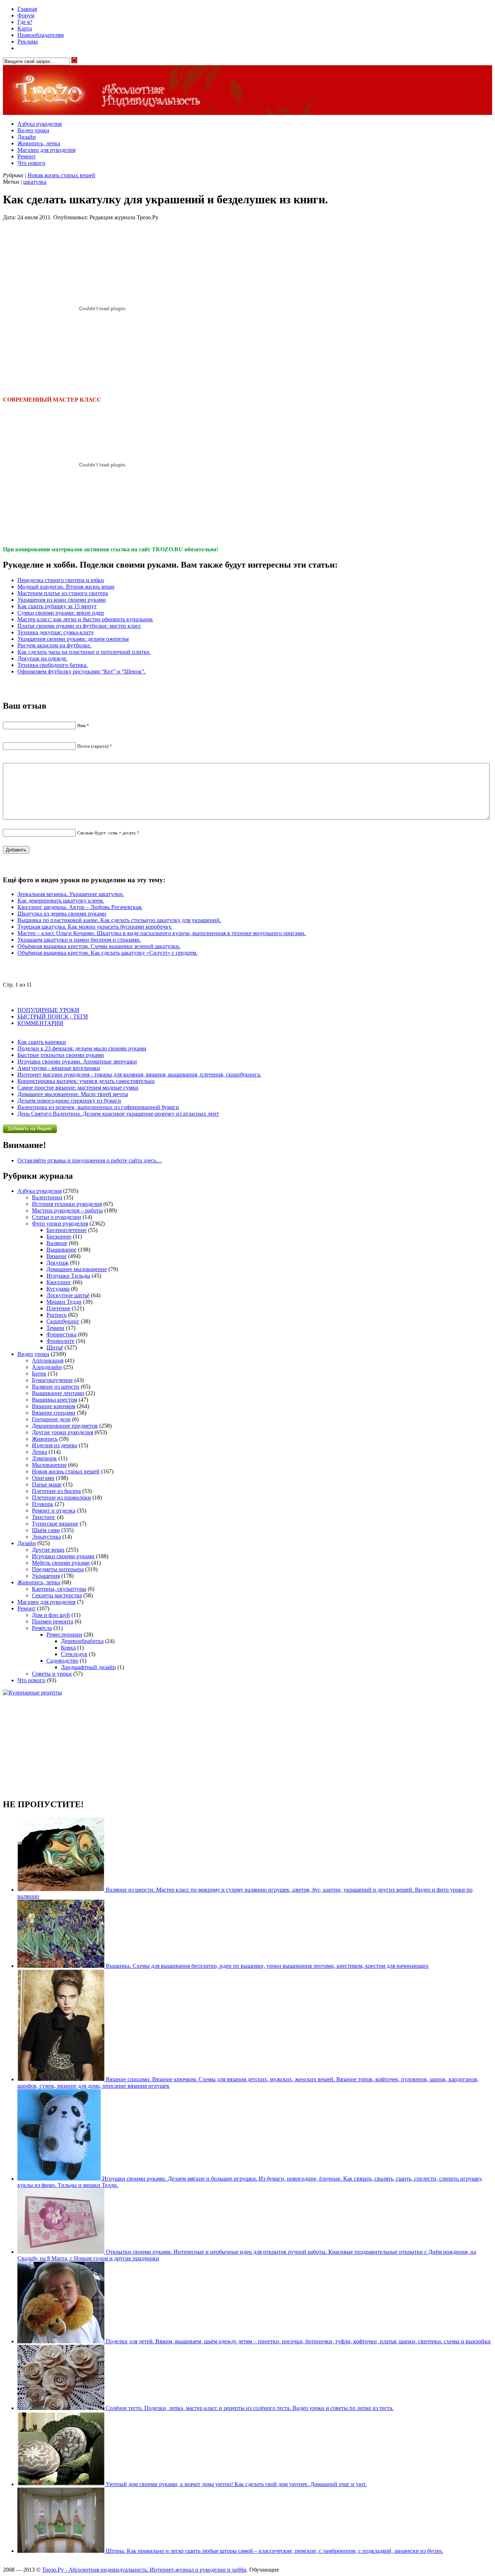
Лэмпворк (44, 1458)
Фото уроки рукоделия (60, 1223)
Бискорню (59, 1237)
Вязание (57, 1256)
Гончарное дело (51, 1419)
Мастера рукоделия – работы (67, 1210)
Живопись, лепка (39, 143)
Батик (39, 1374)
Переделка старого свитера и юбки (61, 580)
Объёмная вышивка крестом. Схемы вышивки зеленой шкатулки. (99, 946)
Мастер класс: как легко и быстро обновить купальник (85, 619)
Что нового (31, 163)
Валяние (57, 1243)
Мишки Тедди (64, 1302)
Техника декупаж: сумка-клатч (55, 632)
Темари (55, 1328)
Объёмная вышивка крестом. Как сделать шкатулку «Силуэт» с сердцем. (107, 953)
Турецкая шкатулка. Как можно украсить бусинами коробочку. (95, 927)
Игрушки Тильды (68, 1276)
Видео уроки (33, 130)
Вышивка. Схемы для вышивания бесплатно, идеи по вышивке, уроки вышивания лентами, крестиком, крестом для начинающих (267, 1966)
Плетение (58, 1308)
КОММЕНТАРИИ (40, 1023)
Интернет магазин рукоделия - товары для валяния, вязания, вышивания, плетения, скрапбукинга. (139, 1075)
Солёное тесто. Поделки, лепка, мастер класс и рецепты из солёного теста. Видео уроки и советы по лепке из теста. (249, 2408)
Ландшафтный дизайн (88, 1667)
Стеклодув (74, 1654)
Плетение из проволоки (61, 1498)
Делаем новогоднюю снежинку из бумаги (69, 1101)
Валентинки (47, 1197)
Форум (26, 15)
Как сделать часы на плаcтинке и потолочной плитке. (84, 652)
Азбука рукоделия (39, 124)
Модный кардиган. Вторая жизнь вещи (66, 587)
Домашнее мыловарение (77, 1269)
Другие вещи (48, 1550)
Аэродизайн (47, 1367)
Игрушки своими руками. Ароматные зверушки (77, 1061)
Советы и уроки (52, 1674)
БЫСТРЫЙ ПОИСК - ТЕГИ (53, 1017)
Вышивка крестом (55, 1400)
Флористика (61, 1334)
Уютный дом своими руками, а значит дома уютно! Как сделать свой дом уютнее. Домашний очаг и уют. (236, 2484)
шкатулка (35, 182)
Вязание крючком (54, 1406)
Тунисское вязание (55, 1524)
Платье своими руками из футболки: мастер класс (79, 626)
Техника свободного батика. (53, 665)
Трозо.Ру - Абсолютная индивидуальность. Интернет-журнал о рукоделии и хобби (144, 2570)
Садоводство (62, 1661)
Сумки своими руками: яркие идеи (61, 613)
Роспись (57, 1315)
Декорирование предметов (65, 1426)
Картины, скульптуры (59, 1589)
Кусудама (58, 1289)
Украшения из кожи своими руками (62, 600)
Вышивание (61, 1250)
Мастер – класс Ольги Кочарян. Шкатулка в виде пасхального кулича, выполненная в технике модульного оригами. (162, 933)
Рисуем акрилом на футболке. (54, 645)
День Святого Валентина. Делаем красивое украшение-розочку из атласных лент (118, 1114)
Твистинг (44, 1517)
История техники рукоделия (67, 1204)
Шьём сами (46, 1530)
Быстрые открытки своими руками (61, 1055)
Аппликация (48, 1360)
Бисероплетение (66, 1230)
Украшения (46, 1576)
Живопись (45, 1439)
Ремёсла (42, 1628)
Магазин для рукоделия (46, 150)
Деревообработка (82, 1641)
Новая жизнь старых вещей (61, 175)
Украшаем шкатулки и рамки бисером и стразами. (79, 940)
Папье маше (47, 1484)
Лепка (39, 1452)
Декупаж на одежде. (42, 658)
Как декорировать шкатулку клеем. (61, 901)
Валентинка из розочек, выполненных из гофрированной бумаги (98, 1107)
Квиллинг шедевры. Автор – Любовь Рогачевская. (80, 907)
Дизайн (27, 137)
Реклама (28, 42)
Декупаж (57, 1263)
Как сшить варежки (42, 1042)
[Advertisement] (247, 1747)
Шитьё (55, 1347)
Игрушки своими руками (63, 1556)
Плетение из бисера (56, 1491)
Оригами (43, 1478)
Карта (25, 28)
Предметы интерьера (58, 1569)
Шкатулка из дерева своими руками (62, 914)
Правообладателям (41, 35)
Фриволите (60, 1341)
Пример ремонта (53, 1621)
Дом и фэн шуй (51, 1615)
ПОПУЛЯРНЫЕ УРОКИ (48, 1010)
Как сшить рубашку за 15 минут (57, 606)
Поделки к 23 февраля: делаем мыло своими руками (82, 1048)
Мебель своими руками (61, 1563)
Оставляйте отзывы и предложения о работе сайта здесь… (90, 1160)
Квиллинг (59, 1282)
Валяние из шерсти (56, 1387)
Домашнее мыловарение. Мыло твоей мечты (73, 1094)
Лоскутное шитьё (68, 1295)
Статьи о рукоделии (57, 1217)
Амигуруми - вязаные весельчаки (59, 1068)
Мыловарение (49, 1465)
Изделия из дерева (55, 1445)
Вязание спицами (54, 1413)
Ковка (68, 1648)
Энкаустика (46, 1537)
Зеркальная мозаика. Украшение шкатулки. (71, 894)
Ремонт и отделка (54, 1511)
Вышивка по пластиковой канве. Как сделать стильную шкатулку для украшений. (119, 920)
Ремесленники (64, 1635)
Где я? (25, 22)
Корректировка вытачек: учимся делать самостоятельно (86, 1081)
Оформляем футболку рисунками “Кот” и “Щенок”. (82, 671)
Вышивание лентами (58, 1393)
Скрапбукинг (63, 1321)
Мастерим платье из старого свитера (63, 593)
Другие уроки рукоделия (63, 1432)
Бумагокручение (52, 1380)
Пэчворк (43, 1504)
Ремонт (26, 156)
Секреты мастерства (57, 1595)
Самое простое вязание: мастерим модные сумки (78, 1088)
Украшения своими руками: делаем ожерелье (73, 639)
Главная (27, 9)
